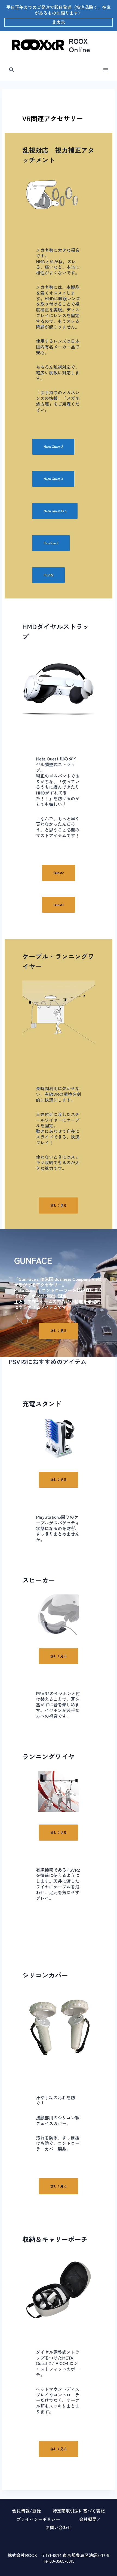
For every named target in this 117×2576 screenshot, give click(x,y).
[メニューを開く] (105, 70)
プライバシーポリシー (38, 2519)
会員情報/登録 (27, 2511)
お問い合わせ (59, 2527)
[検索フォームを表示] (11, 70)
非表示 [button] (59, 22)
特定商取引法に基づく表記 (79, 2511)
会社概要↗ (90, 2519)
